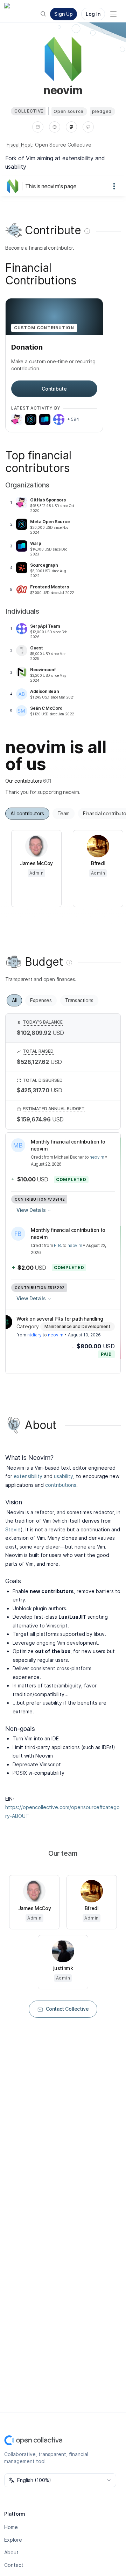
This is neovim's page (51, 186)
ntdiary (34, 1335)
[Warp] (45, 419)
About (11, 2552)
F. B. (58, 1245)
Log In (93, 14)
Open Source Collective (63, 145)
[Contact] (38, 127)
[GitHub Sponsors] (17, 419)
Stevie (13, 1529)
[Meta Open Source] (31, 419)
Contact (14, 2565)
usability (64, 1476)
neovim (97, 1157)
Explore (13, 2540)
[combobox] (60, 2480)
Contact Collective (67, 2009)
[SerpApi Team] (59, 419)
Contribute (54, 389)
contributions (61, 1485)
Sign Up (64, 14)
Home (11, 2527)
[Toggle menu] (113, 14)
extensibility (28, 1476)
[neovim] (14, 186)
